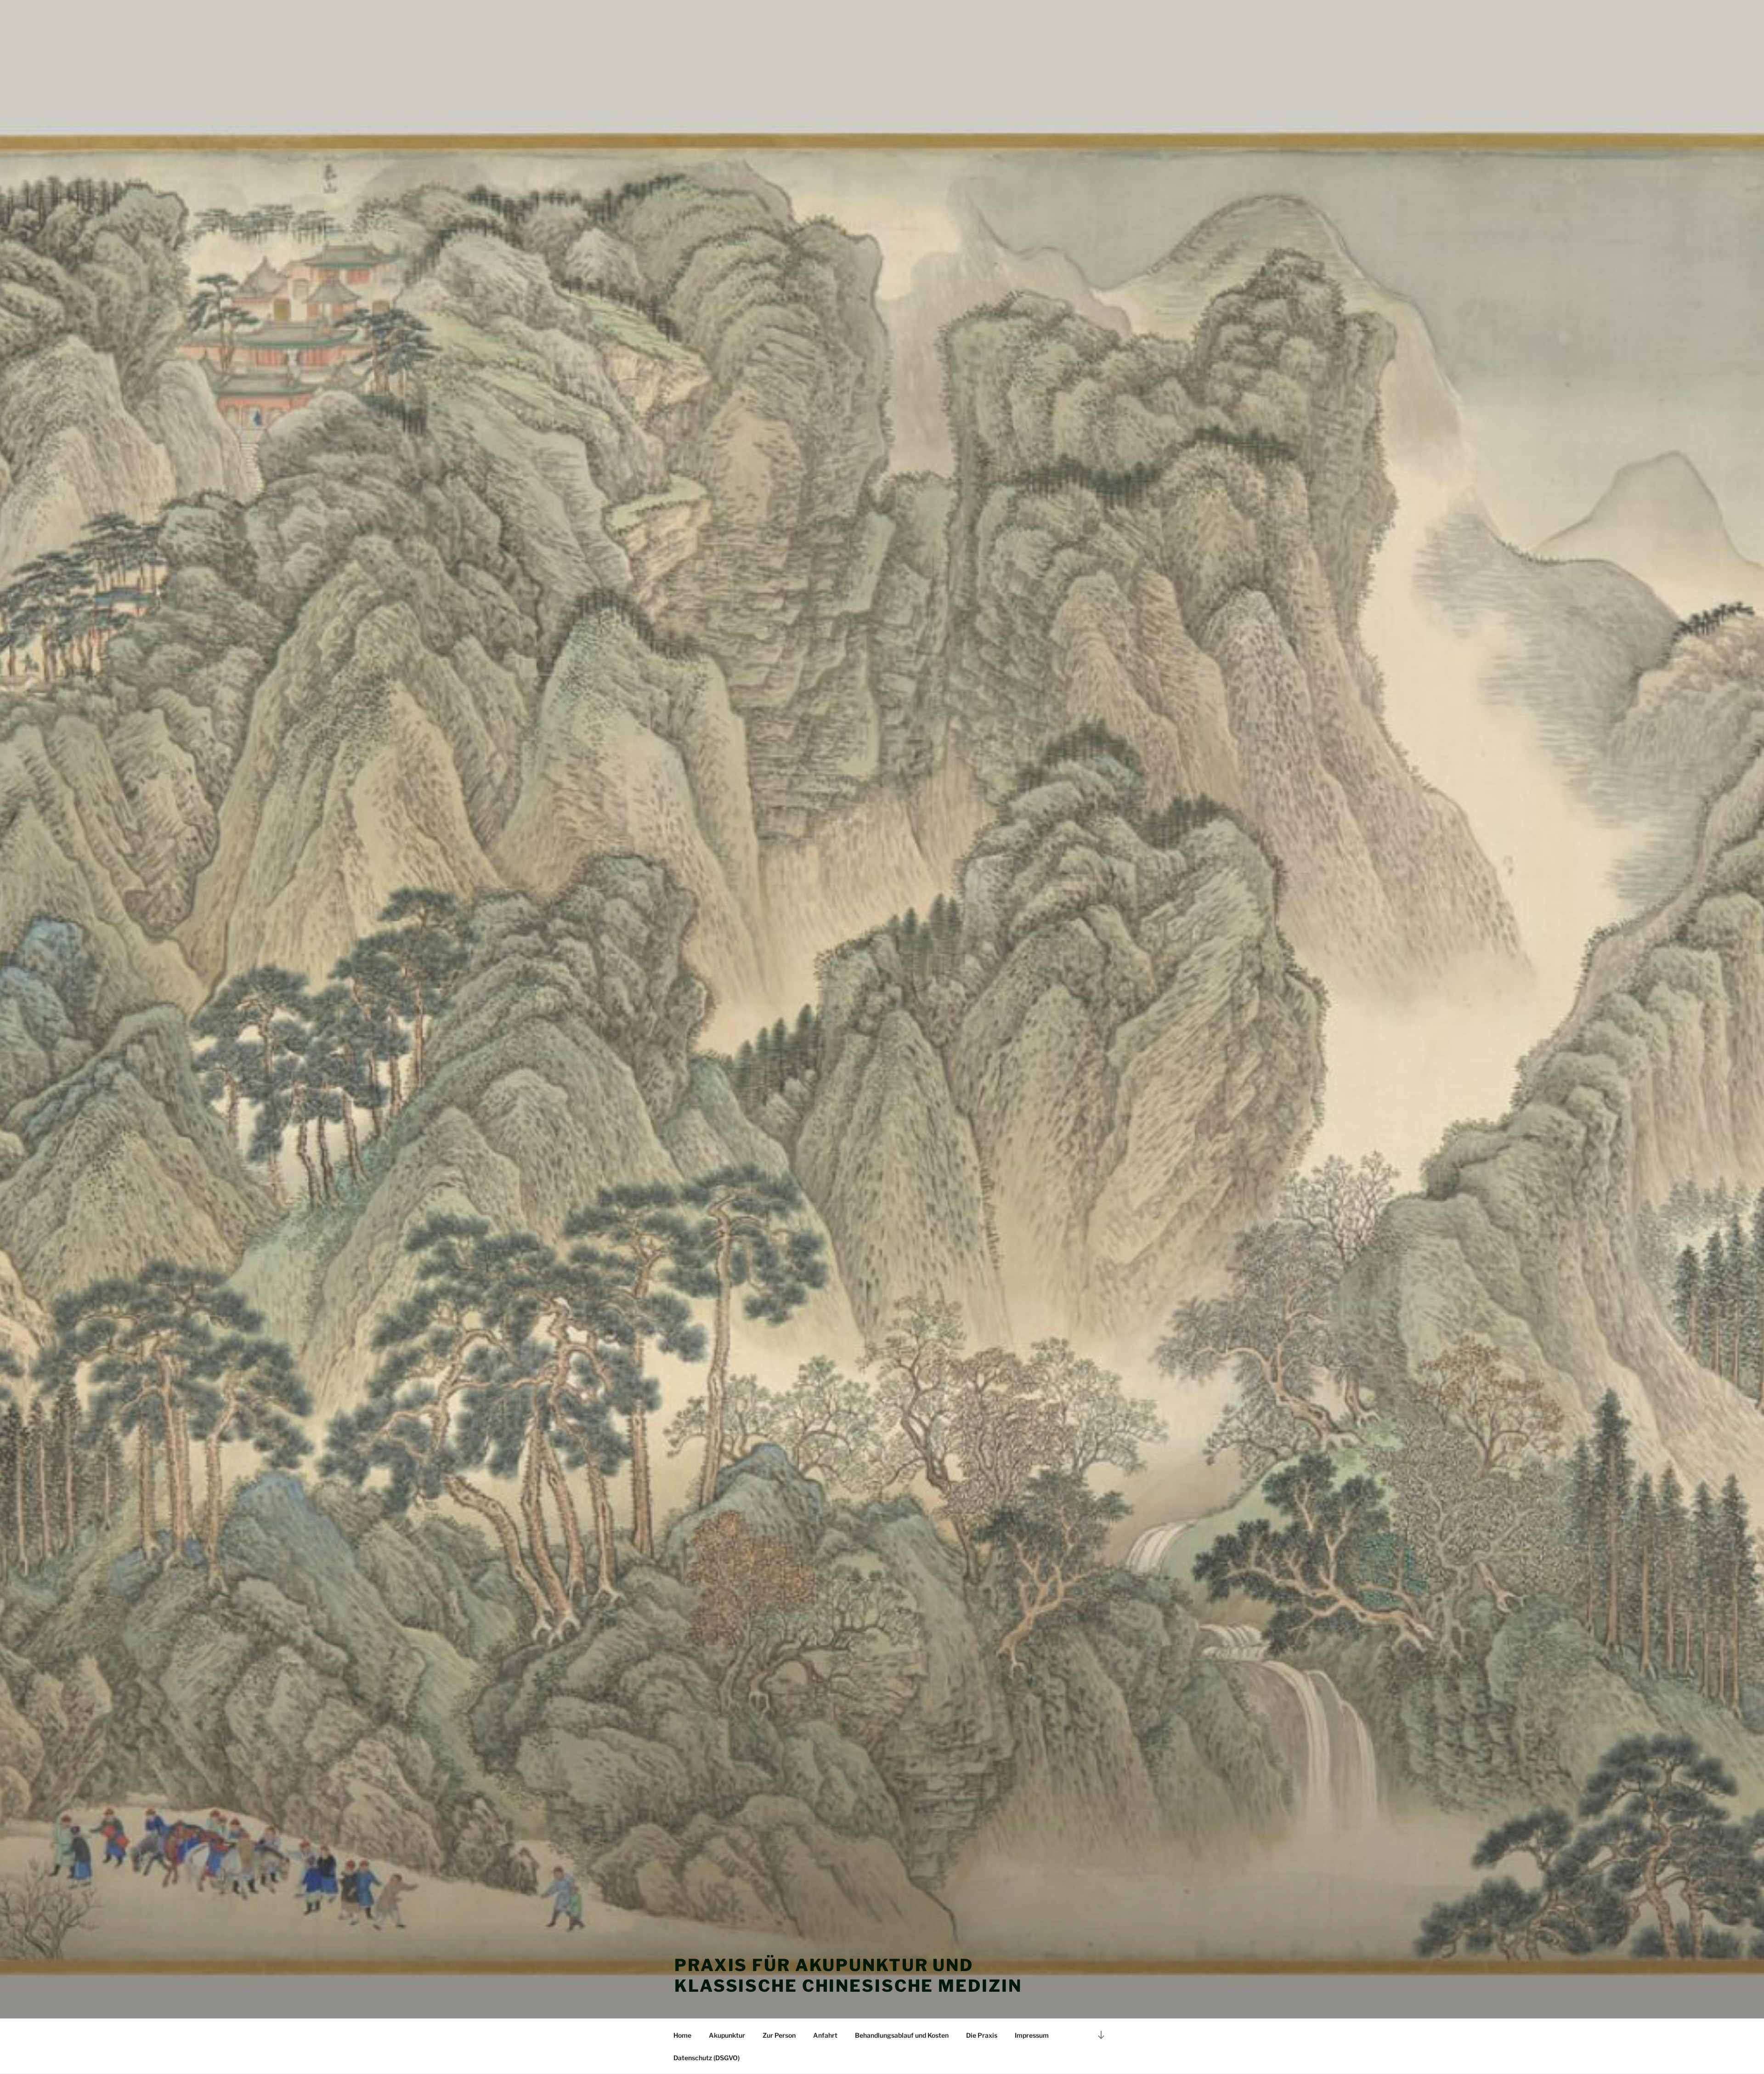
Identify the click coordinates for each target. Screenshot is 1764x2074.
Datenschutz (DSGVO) (707, 2058)
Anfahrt (825, 2035)
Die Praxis (982, 2035)
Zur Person (779, 2035)
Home (682, 2035)
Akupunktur (727, 2035)
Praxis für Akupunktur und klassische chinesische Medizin (848, 1975)
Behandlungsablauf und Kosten (902, 2035)
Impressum (1032, 2035)
